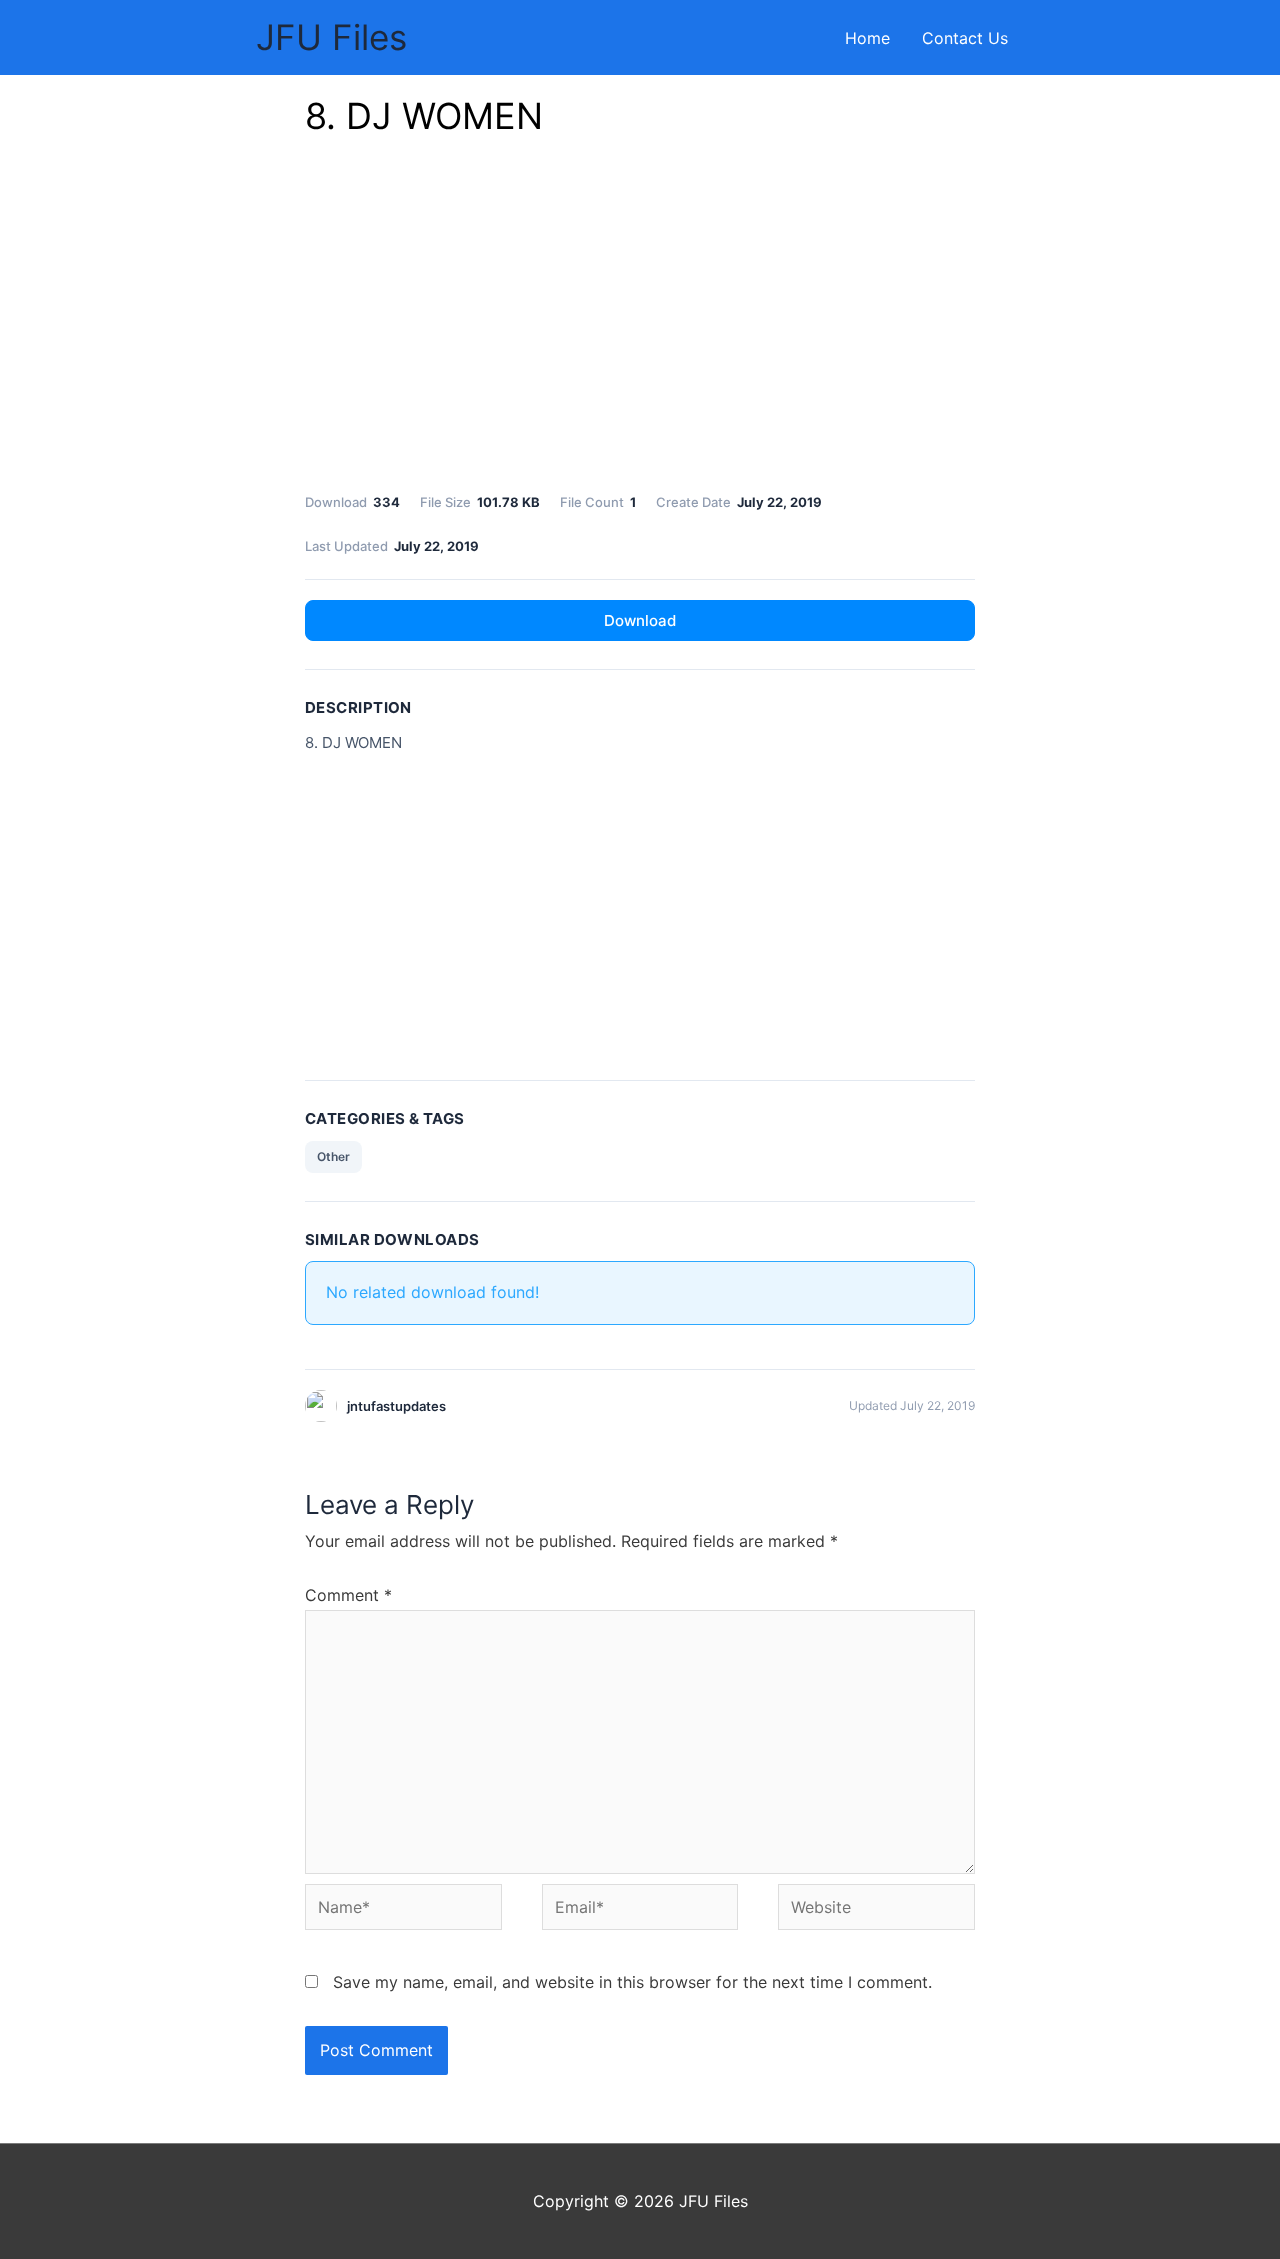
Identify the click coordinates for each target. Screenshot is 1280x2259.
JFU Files (331, 37)
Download (640, 620)
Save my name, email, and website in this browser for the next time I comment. (632, 1982)
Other (333, 1156)
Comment (348, 1595)
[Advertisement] (640, 320)
